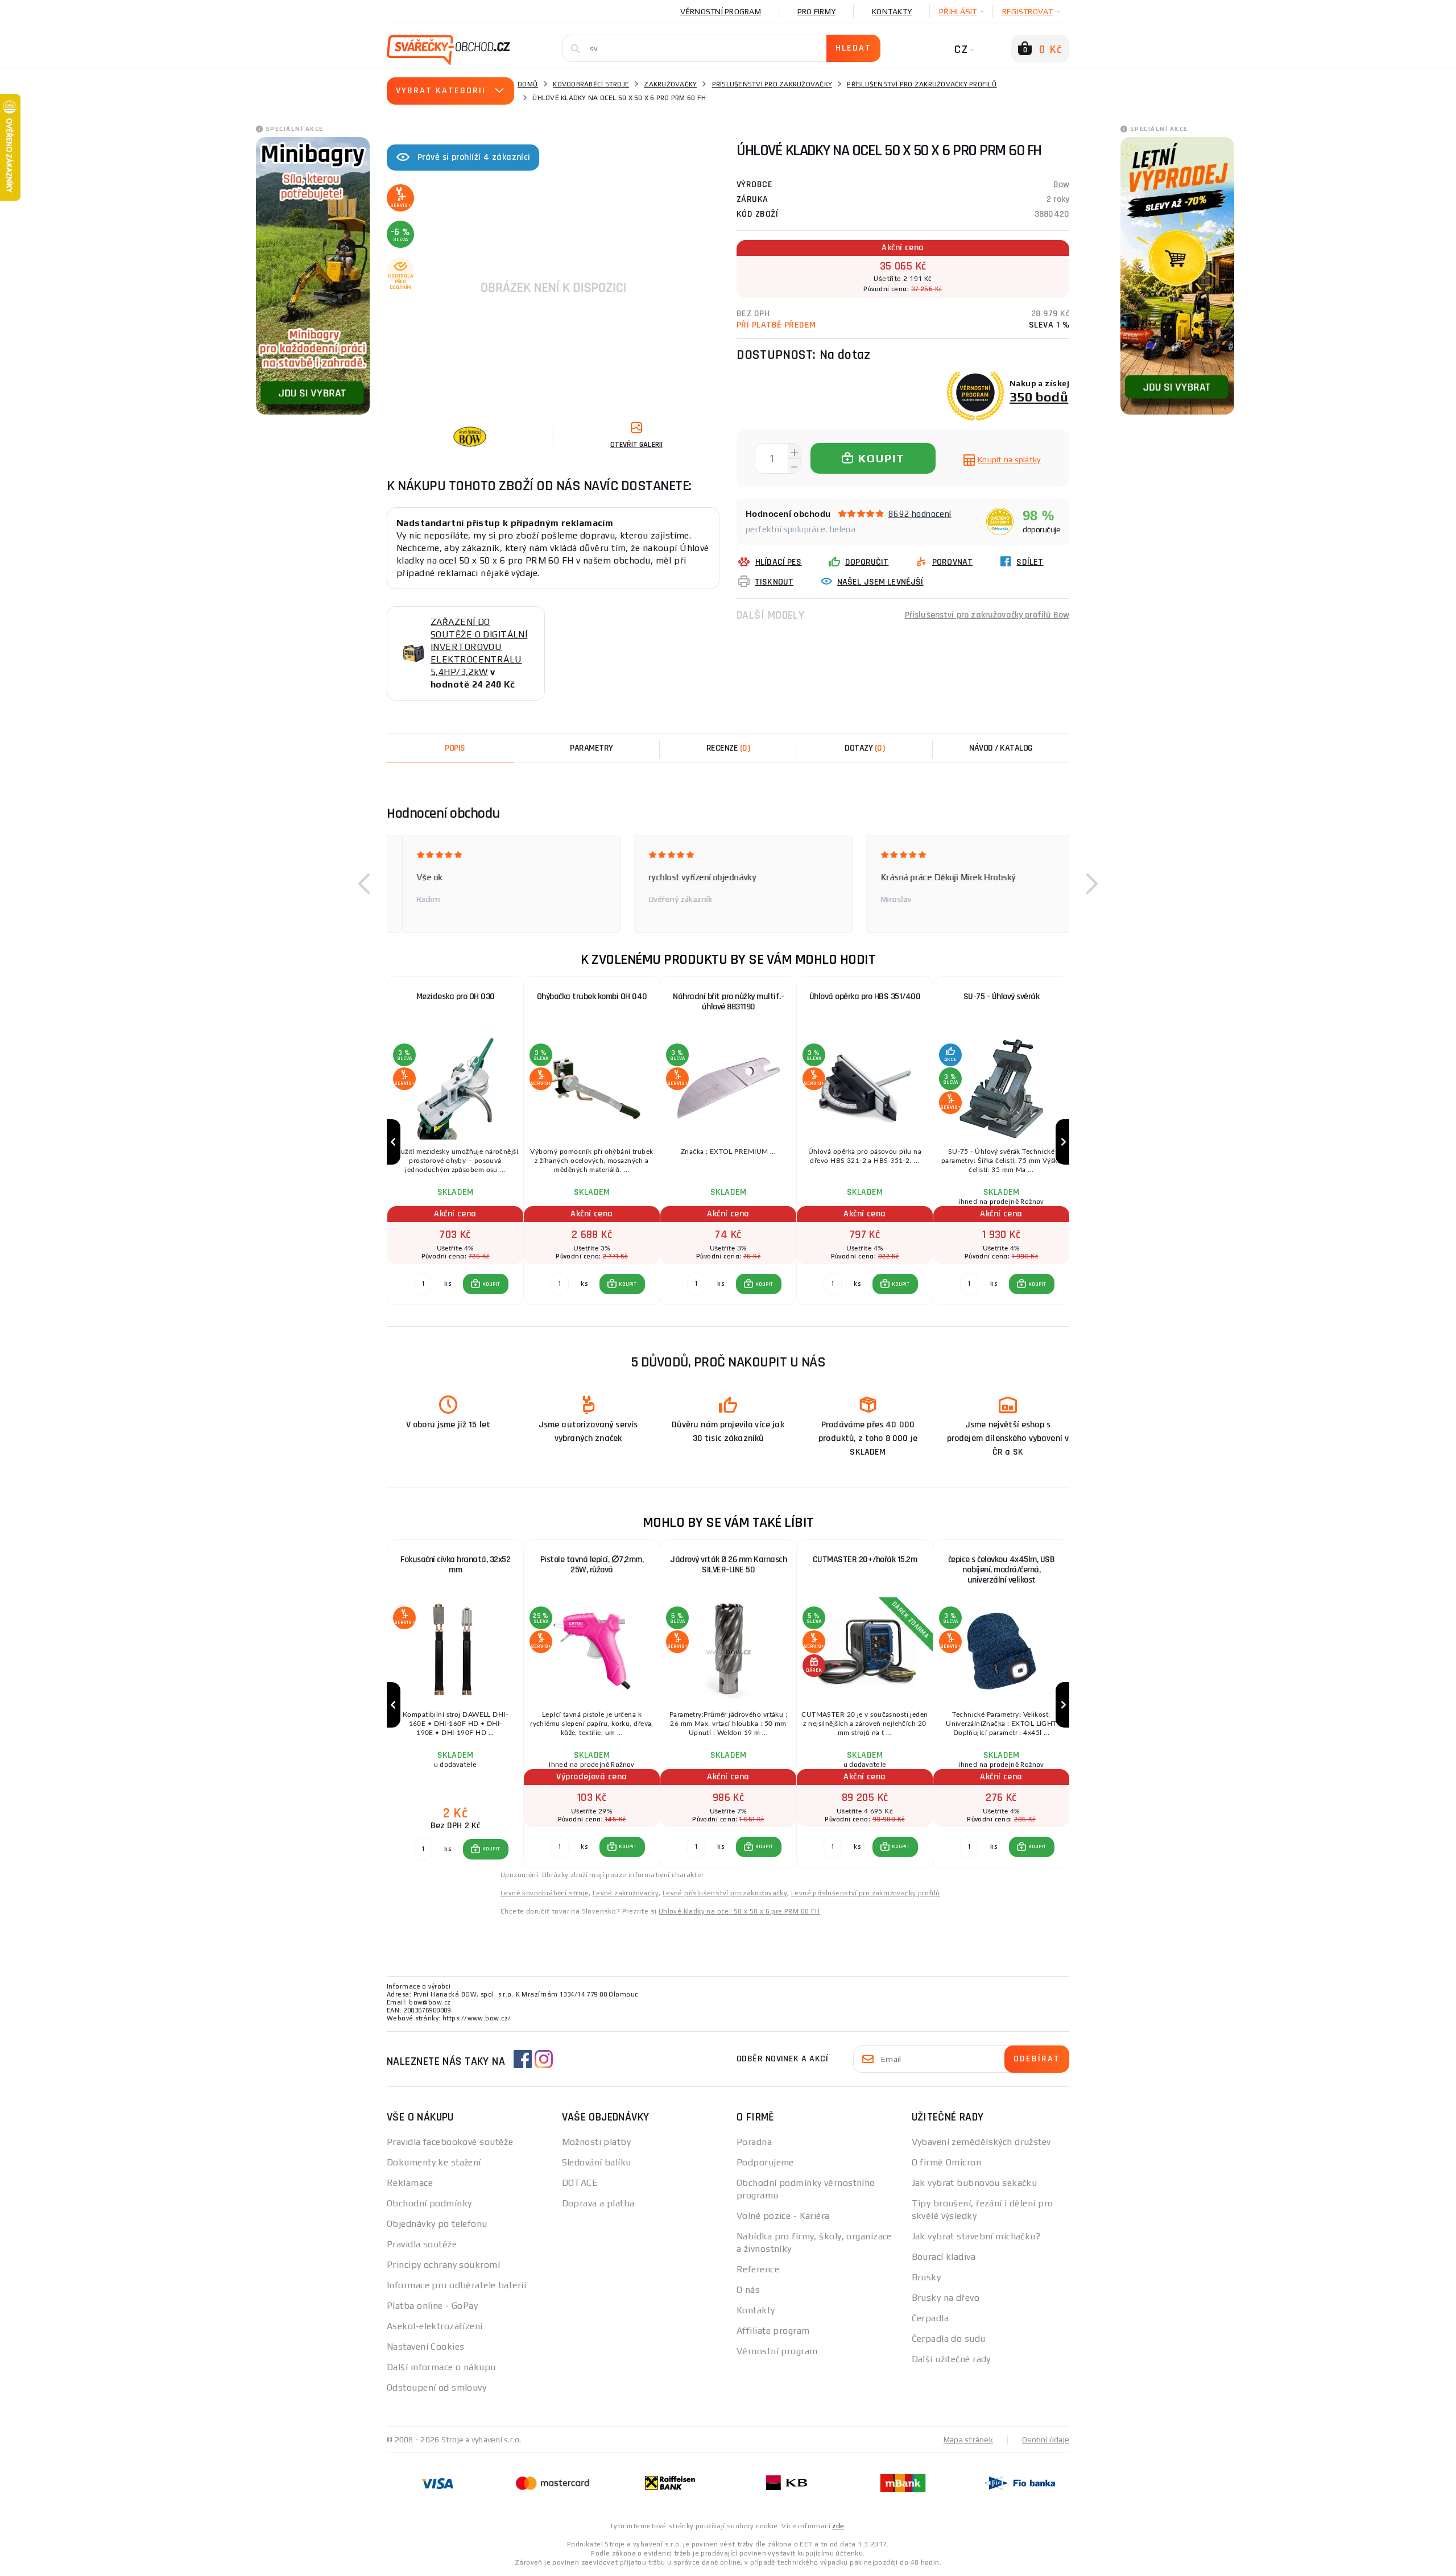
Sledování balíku (597, 2162)
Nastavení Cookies (425, 2347)
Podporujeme (765, 2162)
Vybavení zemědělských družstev (981, 2142)
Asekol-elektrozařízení (435, 2326)
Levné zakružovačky (626, 1893)
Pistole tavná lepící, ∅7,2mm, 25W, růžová (592, 1565)
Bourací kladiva (944, 2257)
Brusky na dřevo (946, 2298)
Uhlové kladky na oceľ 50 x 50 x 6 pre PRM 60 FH (739, 1911)
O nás (748, 2290)
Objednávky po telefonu (437, 2224)
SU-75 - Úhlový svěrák (1002, 997)
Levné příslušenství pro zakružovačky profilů (866, 1893)
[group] (455, 1142)
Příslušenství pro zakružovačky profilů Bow (987, 615)
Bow (1061, 185)
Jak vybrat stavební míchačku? (976, 2236)
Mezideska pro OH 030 (456, 997)
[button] (364, 884)
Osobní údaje (1046, 2440)
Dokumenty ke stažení (434, 2162)
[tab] (728, 748)
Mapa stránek (968, 2440)
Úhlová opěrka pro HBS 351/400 (865, 997)
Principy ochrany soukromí (443, 2265)
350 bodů (1039, 397)
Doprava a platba (598, 2203)
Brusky (926, 2277)
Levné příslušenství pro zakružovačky (725, 1893)
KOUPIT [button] (491, 1284)
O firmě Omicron (947, 2162)
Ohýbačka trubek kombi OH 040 (592, 997)
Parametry (591, 748)
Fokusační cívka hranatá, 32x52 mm (455, 1565)
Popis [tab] (455, 748)
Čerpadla (930, 2318)
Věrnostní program (721, 11)
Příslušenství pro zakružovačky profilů (922, 84)
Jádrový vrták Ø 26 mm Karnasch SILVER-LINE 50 (728, 1565)
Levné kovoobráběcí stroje (545, 1893)
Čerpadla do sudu (949, 2339)
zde (838, 2526)
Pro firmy (816, 11)
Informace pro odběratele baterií (456, 2285)
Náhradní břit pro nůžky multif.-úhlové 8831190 (728, 1002)
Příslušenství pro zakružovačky (772, 84)
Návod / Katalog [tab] (1001, 748)
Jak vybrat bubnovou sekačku (975, 2183)
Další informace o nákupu (441, 2367)
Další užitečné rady (951, 2359)
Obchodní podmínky (429, 2203)
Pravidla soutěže (422, 2244)
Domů (528, 84)
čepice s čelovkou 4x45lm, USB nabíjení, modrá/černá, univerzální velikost (1002, 1570)
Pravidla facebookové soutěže (450, 2142)
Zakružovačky (670, 84)
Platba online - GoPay (432, 2306)
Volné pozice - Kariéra (783, 2216)
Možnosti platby (597, 2142)
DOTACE (580, 2183)
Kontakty (892, 11)
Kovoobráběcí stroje (591, 84)
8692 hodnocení (920, 514)
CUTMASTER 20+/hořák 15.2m (865, 1560)
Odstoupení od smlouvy (437, 2387)
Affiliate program (773, 2331)
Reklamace (410, 2183)
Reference (758, 2269)
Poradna (754, 2142)
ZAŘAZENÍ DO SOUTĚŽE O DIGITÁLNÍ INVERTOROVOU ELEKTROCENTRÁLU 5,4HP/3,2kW (479, 647)
